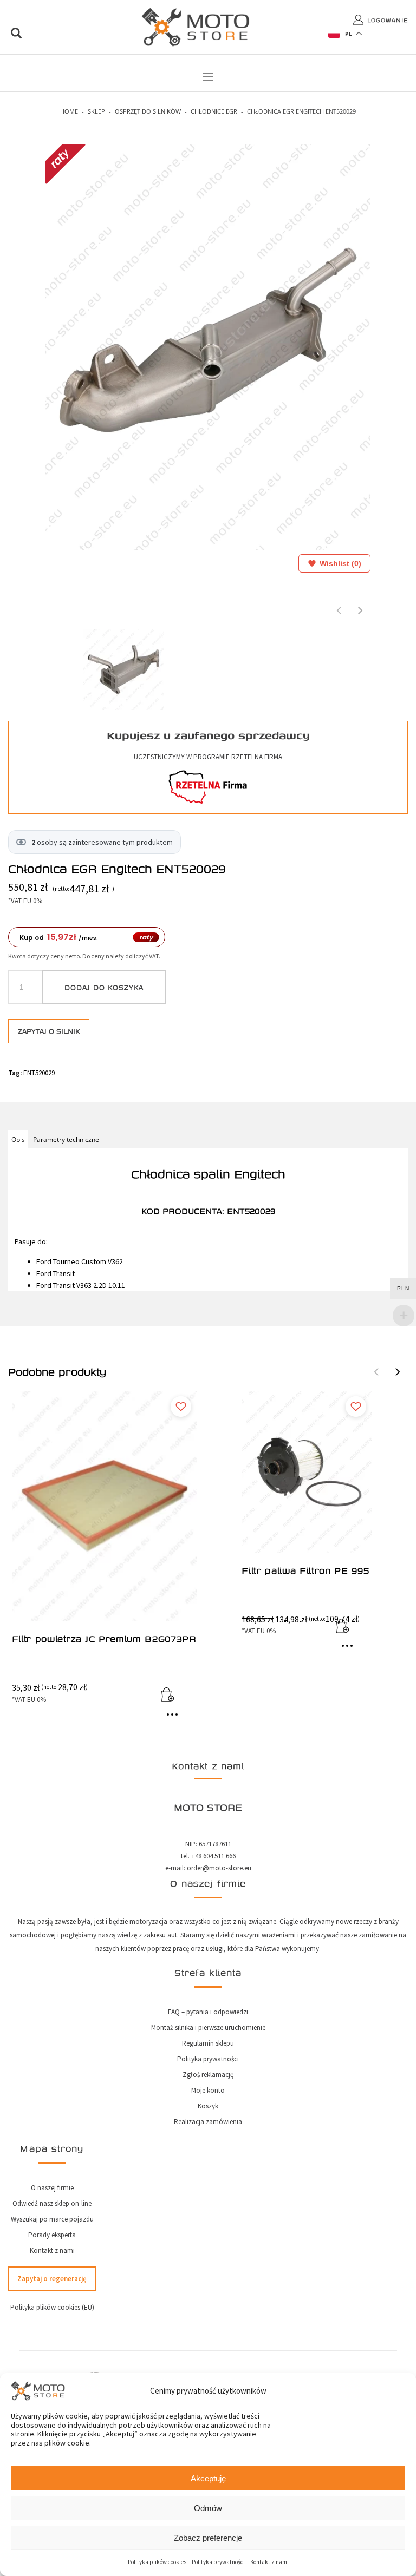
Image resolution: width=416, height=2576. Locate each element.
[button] (398, 1372)
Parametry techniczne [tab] (66, 1139)
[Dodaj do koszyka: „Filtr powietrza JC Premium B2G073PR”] (175, 1697)
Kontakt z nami (269, 2562)
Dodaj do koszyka (104, 987)
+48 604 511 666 (213, 1856)
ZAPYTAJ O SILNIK (49, 1031)
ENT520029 (39, 1073)
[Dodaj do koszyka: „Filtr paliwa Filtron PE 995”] (350, 1628)
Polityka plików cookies (157, 2562)
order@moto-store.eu (219, 1868)
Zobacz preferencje (208, 2538)
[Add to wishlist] (181, 1407)
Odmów (208, 2508)
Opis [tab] (18, 1139)
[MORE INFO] (175, 1719)
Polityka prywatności (218, 2562)
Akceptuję (208, 2478)
